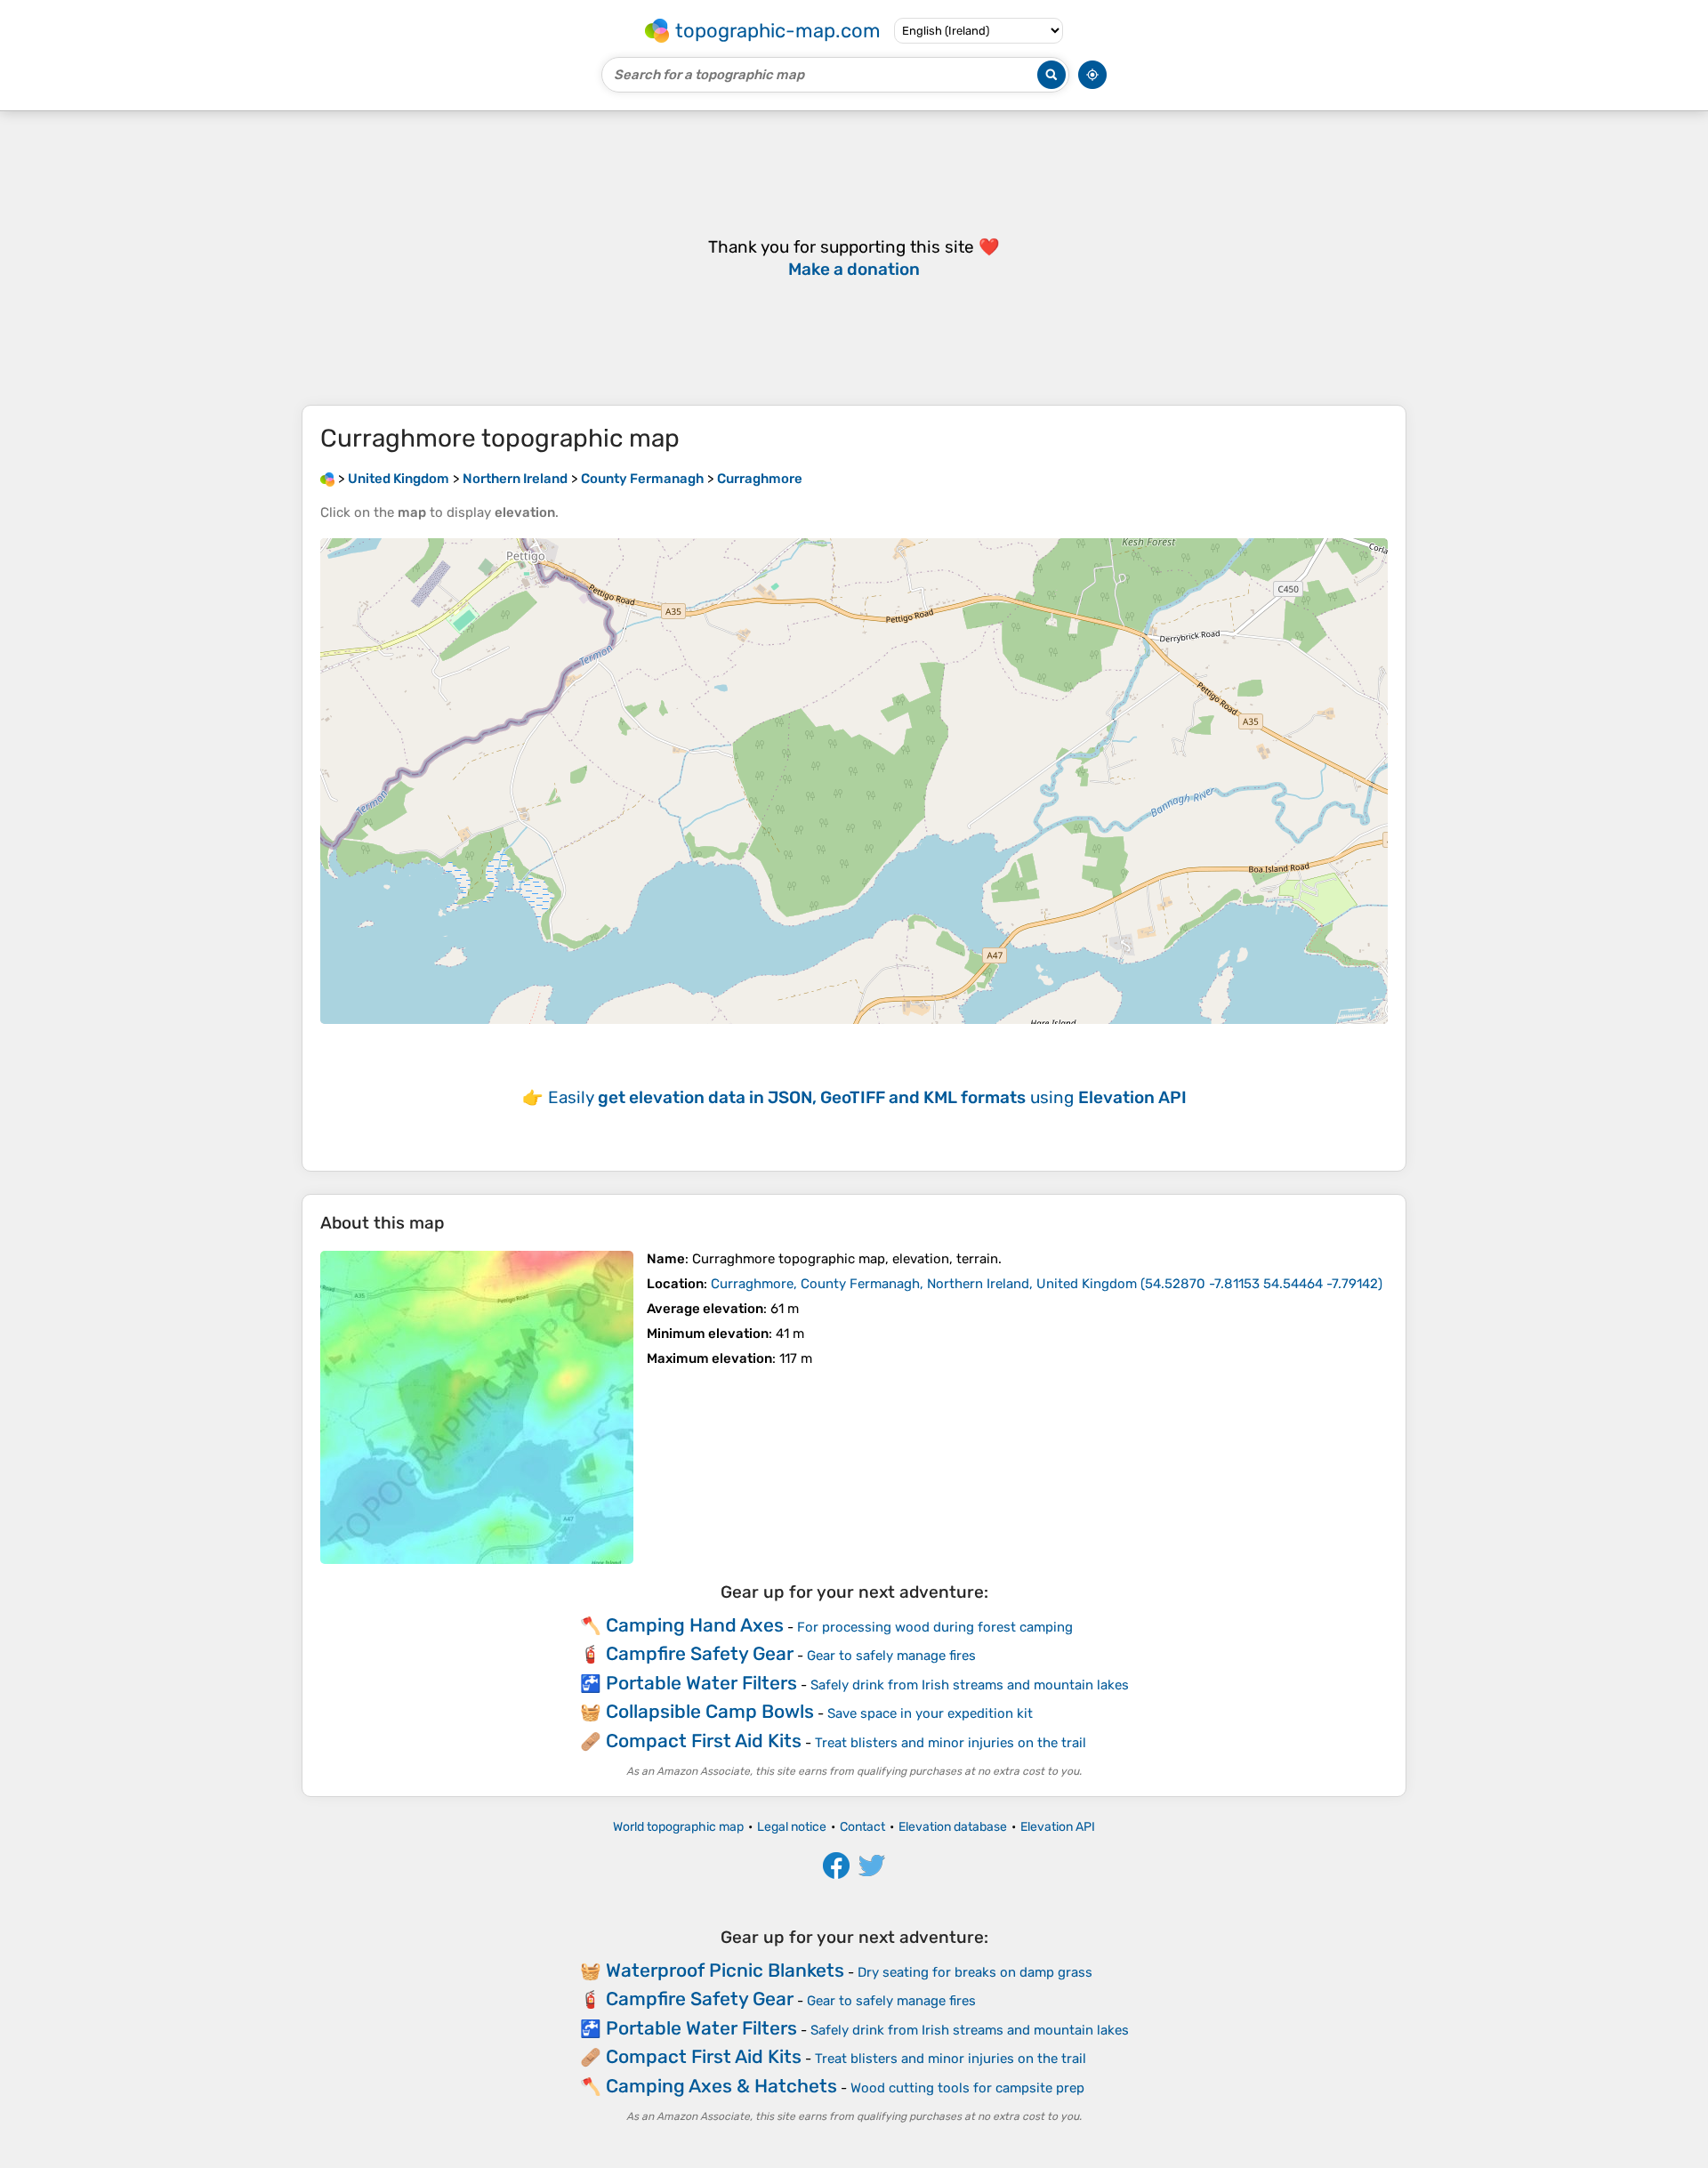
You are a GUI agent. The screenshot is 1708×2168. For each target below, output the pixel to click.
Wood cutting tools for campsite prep (967, 2088)
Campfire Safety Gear (700, 1653)
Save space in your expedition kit (930, 1713)
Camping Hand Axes (695, 1625)
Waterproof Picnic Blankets (725, 1970)
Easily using (867, 1097)
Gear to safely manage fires (891, 1656)
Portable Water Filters (701, 1683)
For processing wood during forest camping (935, 1627)
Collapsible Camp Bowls (710, 1711)
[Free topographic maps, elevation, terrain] (327, 479)
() (1047, 1284)
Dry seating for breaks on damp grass (975, 1972)
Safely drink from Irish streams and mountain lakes (970, 1685)
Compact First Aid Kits (704, 1741)
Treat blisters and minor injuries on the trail (951, 1743)
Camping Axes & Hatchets (721, 2086)
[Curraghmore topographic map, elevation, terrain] (477, 1407)
